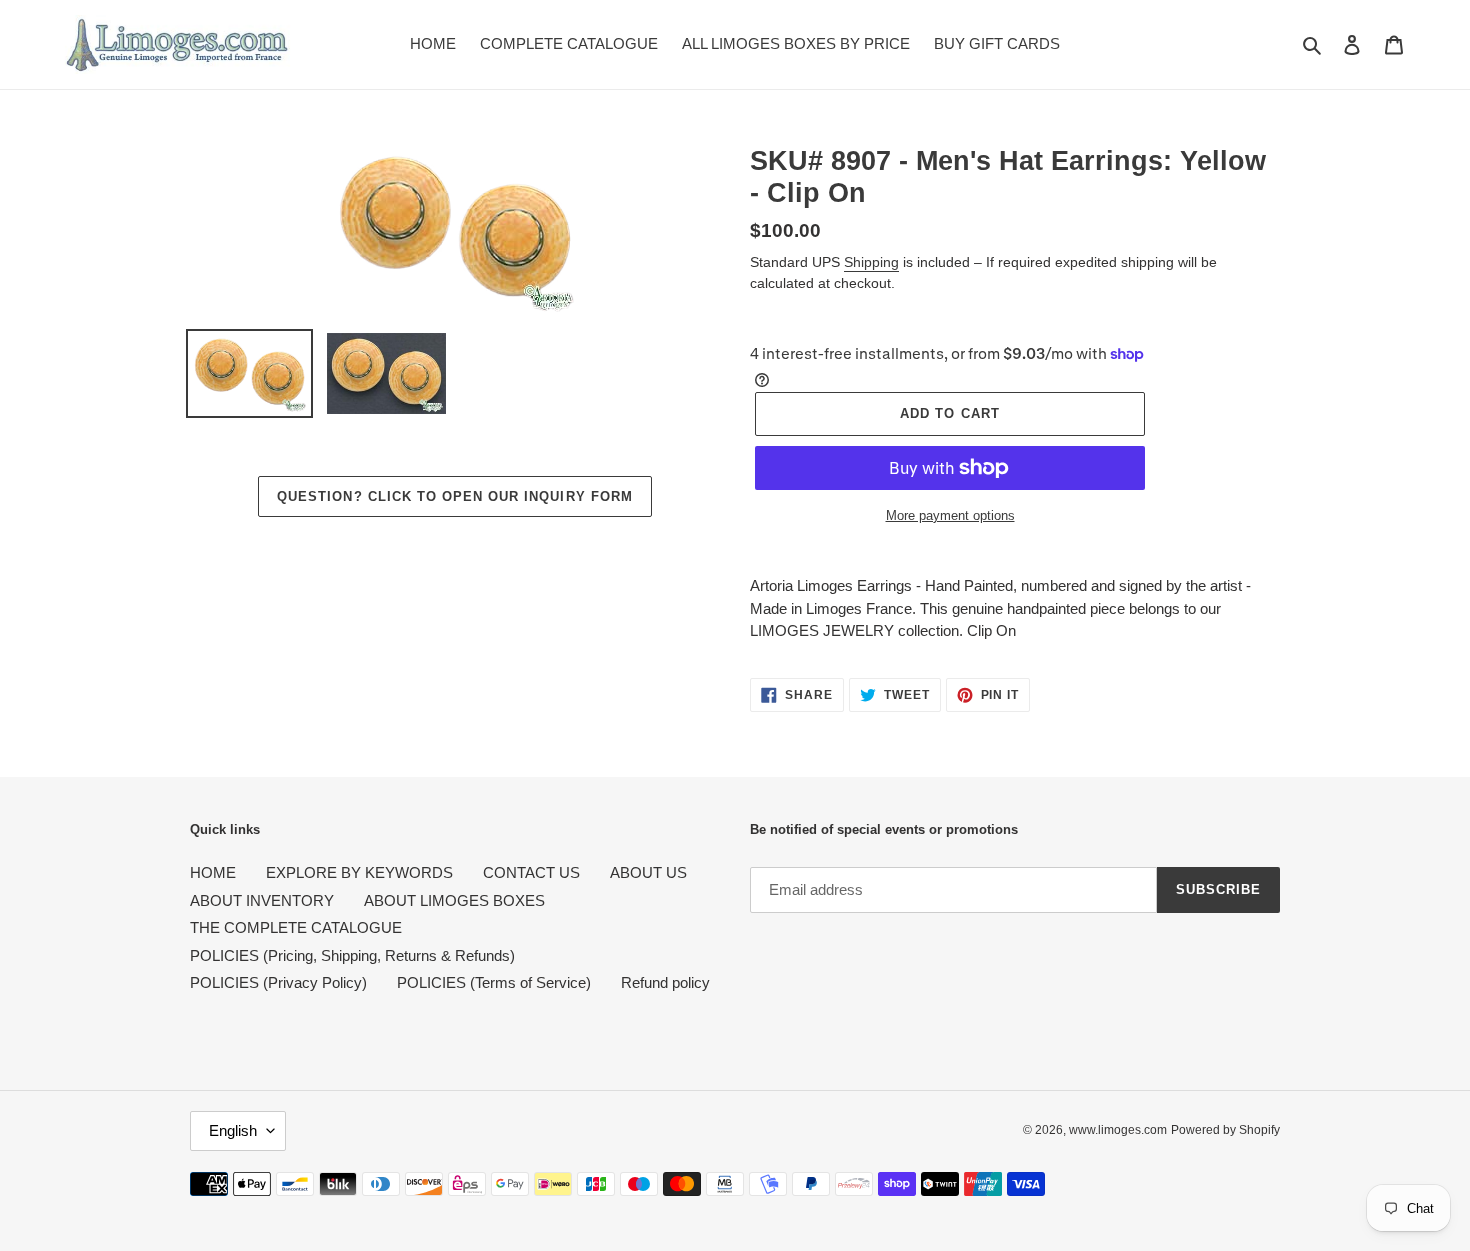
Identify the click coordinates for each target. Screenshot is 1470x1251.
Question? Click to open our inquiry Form (455, 496)
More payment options (950, 515)
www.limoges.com (1118, 1130)
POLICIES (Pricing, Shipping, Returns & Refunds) (352, 955)
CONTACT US (531, 872)
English (233, 1130)
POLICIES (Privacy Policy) (278, 982)
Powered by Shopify (1225, 1130)
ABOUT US (648, 872)
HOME (213, 872)
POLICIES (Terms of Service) (494, 982)
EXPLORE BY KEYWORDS (359, 872)
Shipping (871, 262)
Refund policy (665, 982)
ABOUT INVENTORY (262, 900)
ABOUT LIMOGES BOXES (454, 900)
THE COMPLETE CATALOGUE (296, 927)
